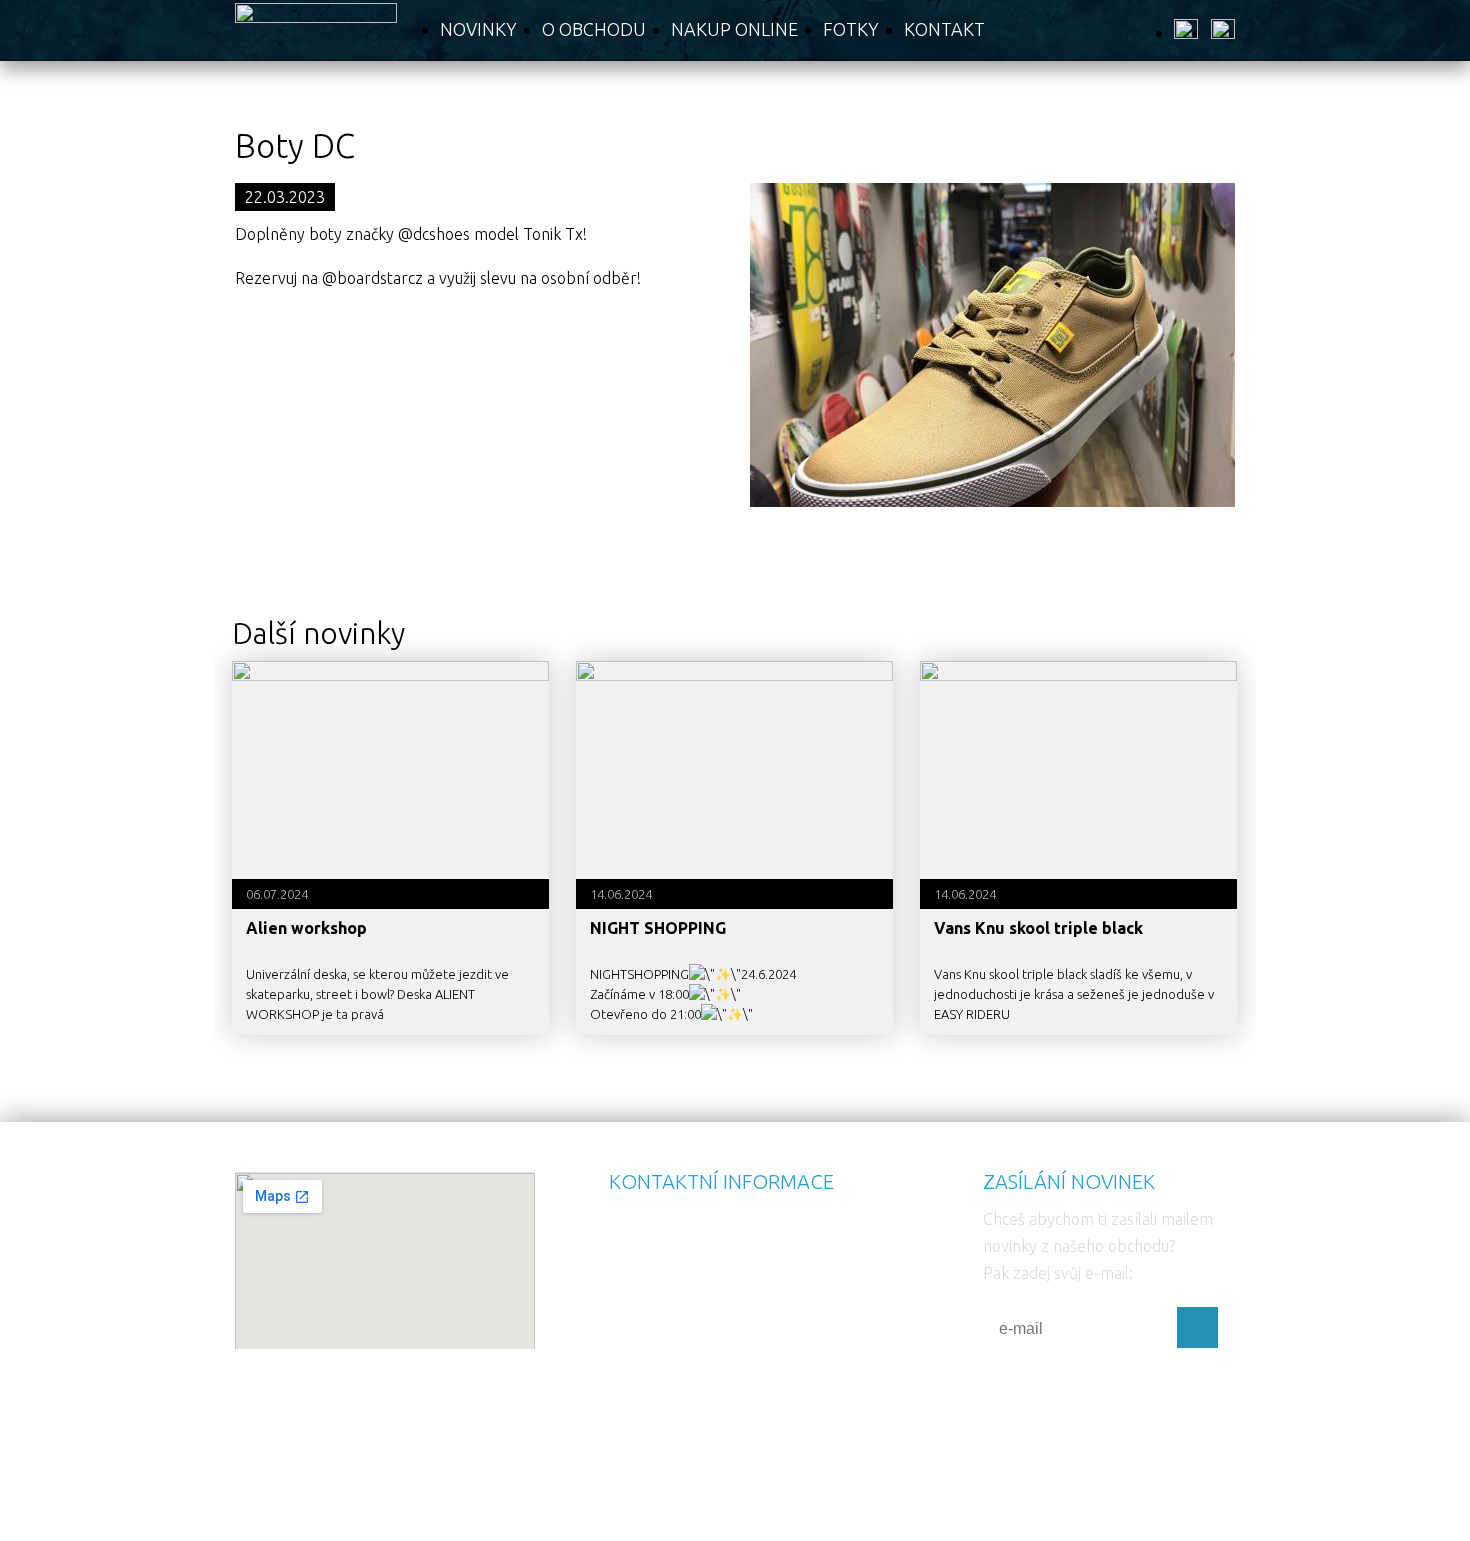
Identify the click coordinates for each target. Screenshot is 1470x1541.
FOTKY (851, 29)
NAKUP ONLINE (734, 29)
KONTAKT (944, 29)
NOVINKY (478, 29)
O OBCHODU (594, 29)
